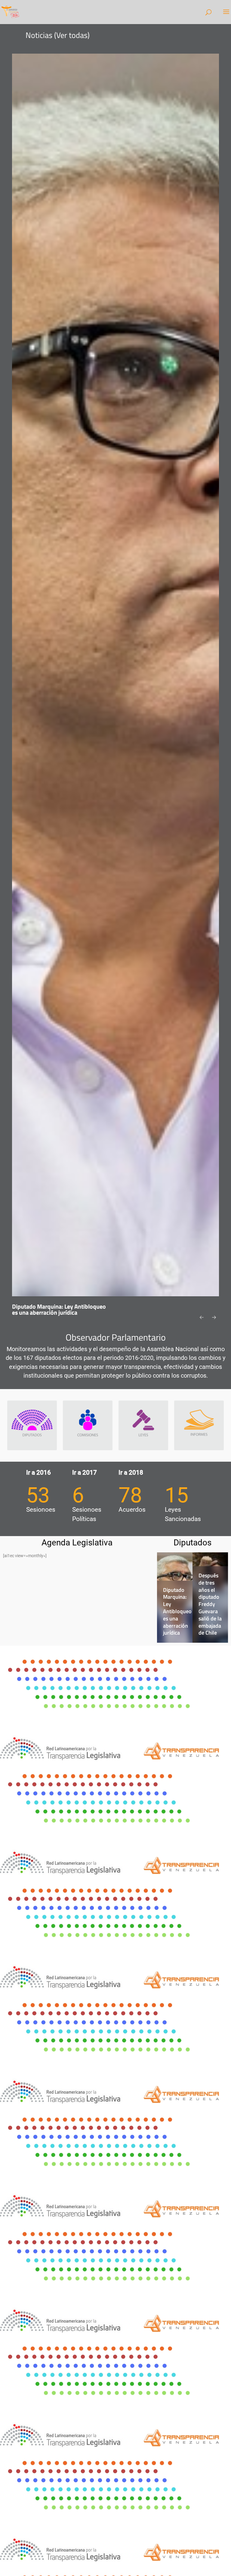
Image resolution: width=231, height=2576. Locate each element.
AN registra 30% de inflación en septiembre (51, 1309)
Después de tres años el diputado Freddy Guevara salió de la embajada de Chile (175, 1604)
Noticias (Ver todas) (58, 35)
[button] (203, 1318)
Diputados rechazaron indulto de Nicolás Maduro (212, 1618)
